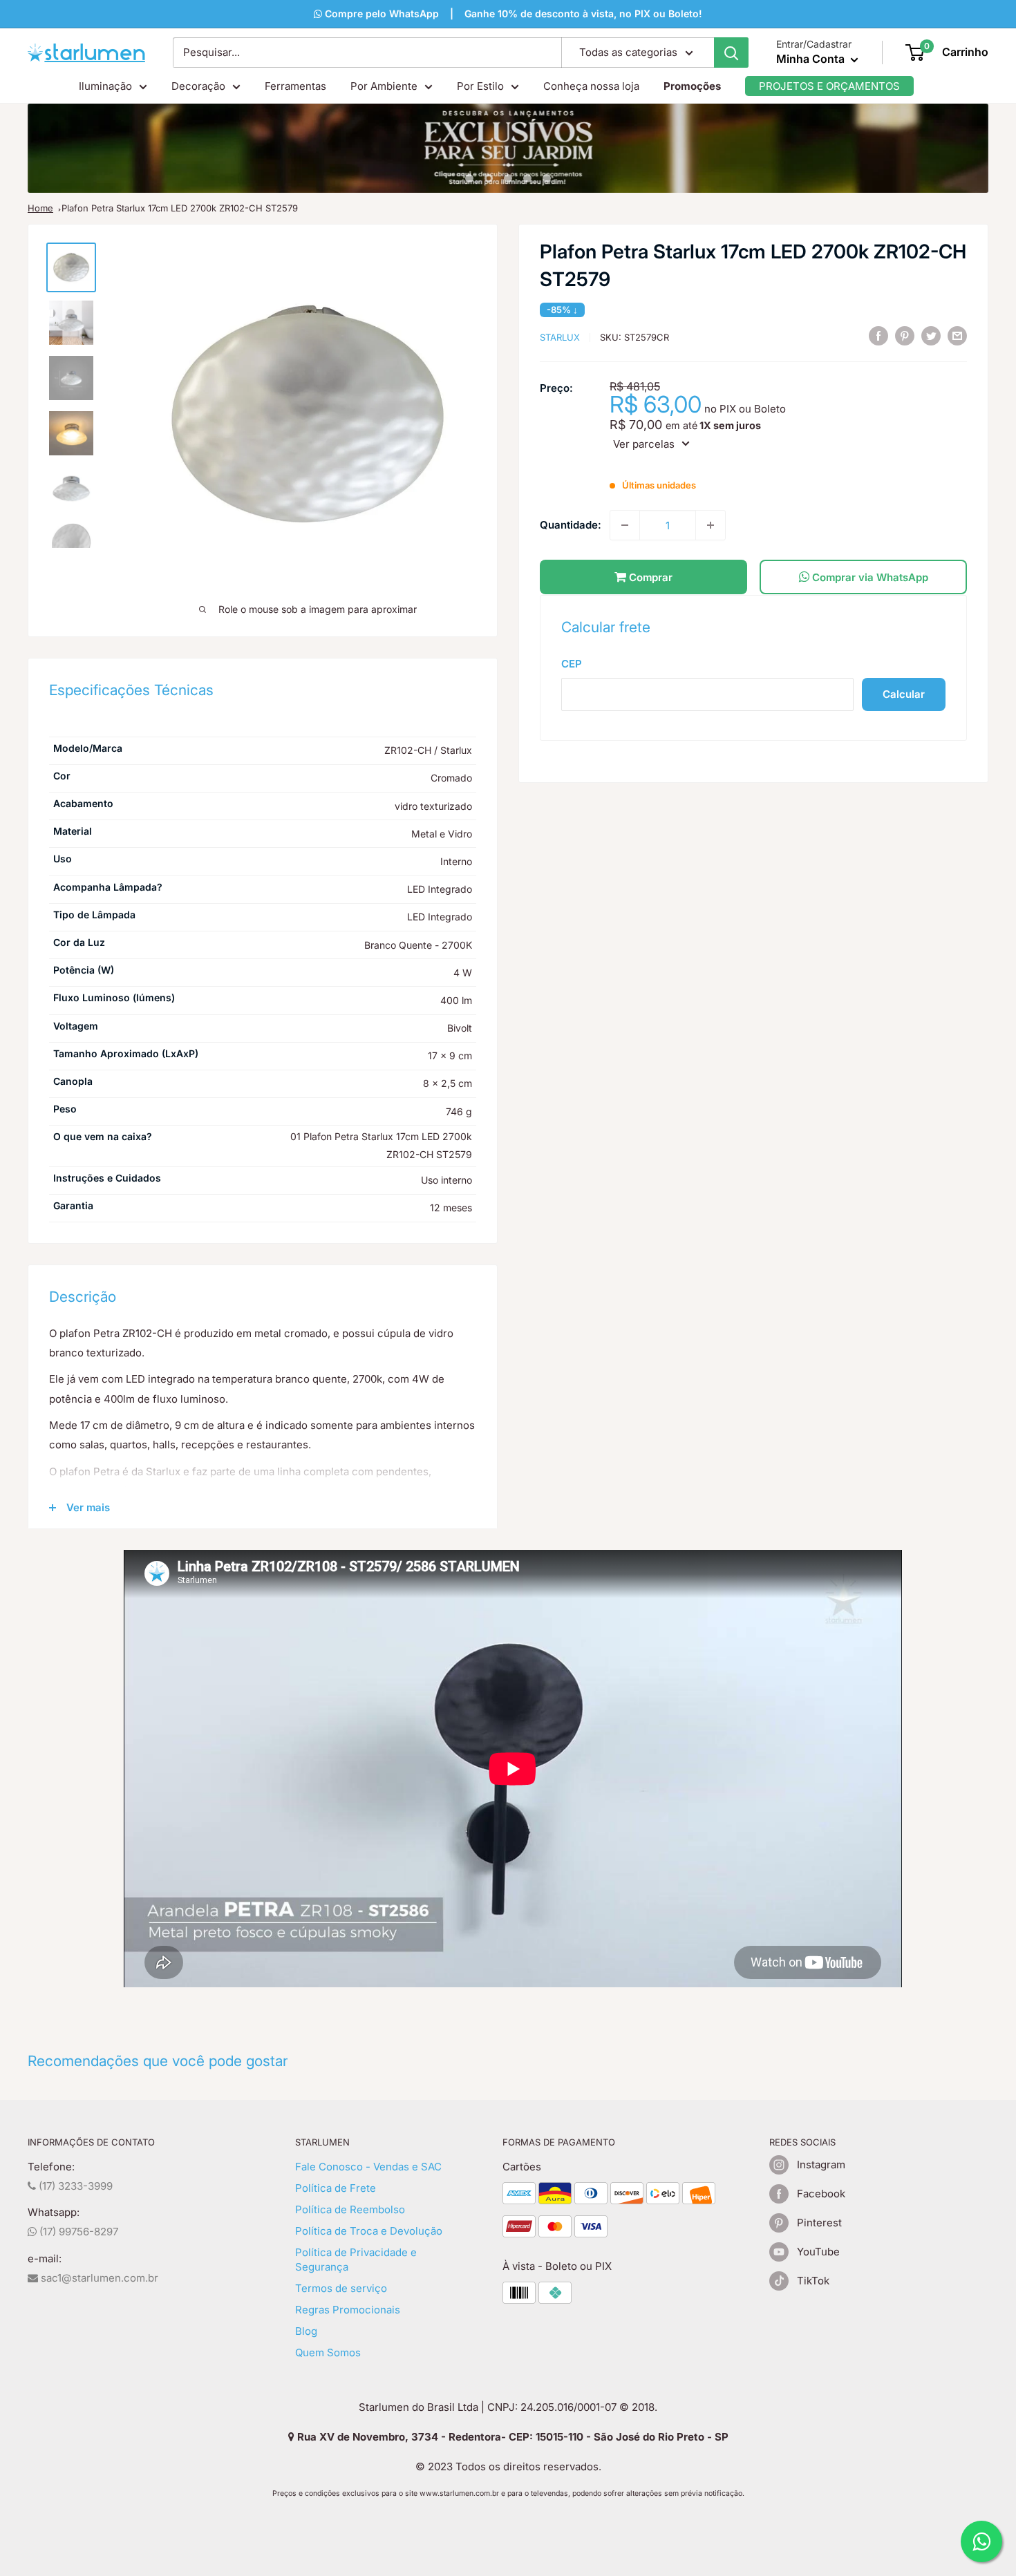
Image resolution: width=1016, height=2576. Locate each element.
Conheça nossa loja (591, 86)
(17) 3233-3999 (74, 2186)
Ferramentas (295, 86)
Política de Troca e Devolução (369, 2231)
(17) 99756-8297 (77, 2232)
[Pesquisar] (731, 53)
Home (40, 208)
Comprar (649, 577)
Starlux (560, 337)
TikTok (813, 2281)
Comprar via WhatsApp (869, 577)
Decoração (198, 86)
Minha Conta (812, 59)
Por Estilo (480, 86)
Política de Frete (336, 2188)
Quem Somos (328, 2352)
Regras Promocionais (348, 2310)
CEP (572, 664)
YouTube (818, 2252)
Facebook (821, 2194)
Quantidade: (571, 525)
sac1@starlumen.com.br (98, 2278)
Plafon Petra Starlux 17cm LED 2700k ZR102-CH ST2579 (180, 208)
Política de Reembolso (350, 2209)
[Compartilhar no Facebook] (878, 335)
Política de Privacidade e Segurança (356, 2260)
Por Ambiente (384, 86)
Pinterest (819, 2223)
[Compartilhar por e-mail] (957, 335)
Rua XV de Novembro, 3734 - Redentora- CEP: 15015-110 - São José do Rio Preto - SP (511, 2437)
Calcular (904, 694)
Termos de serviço (341, 2288)
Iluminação (105, 86)
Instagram (821, 2165)
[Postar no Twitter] (931, 335)
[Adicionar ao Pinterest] (905, 335)
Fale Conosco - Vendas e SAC (368, 2167)
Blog (306, 2331)
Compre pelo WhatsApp (380, 13)
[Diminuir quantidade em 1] (625, 525)
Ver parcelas (644, 443)
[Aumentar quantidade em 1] (711, 525)
